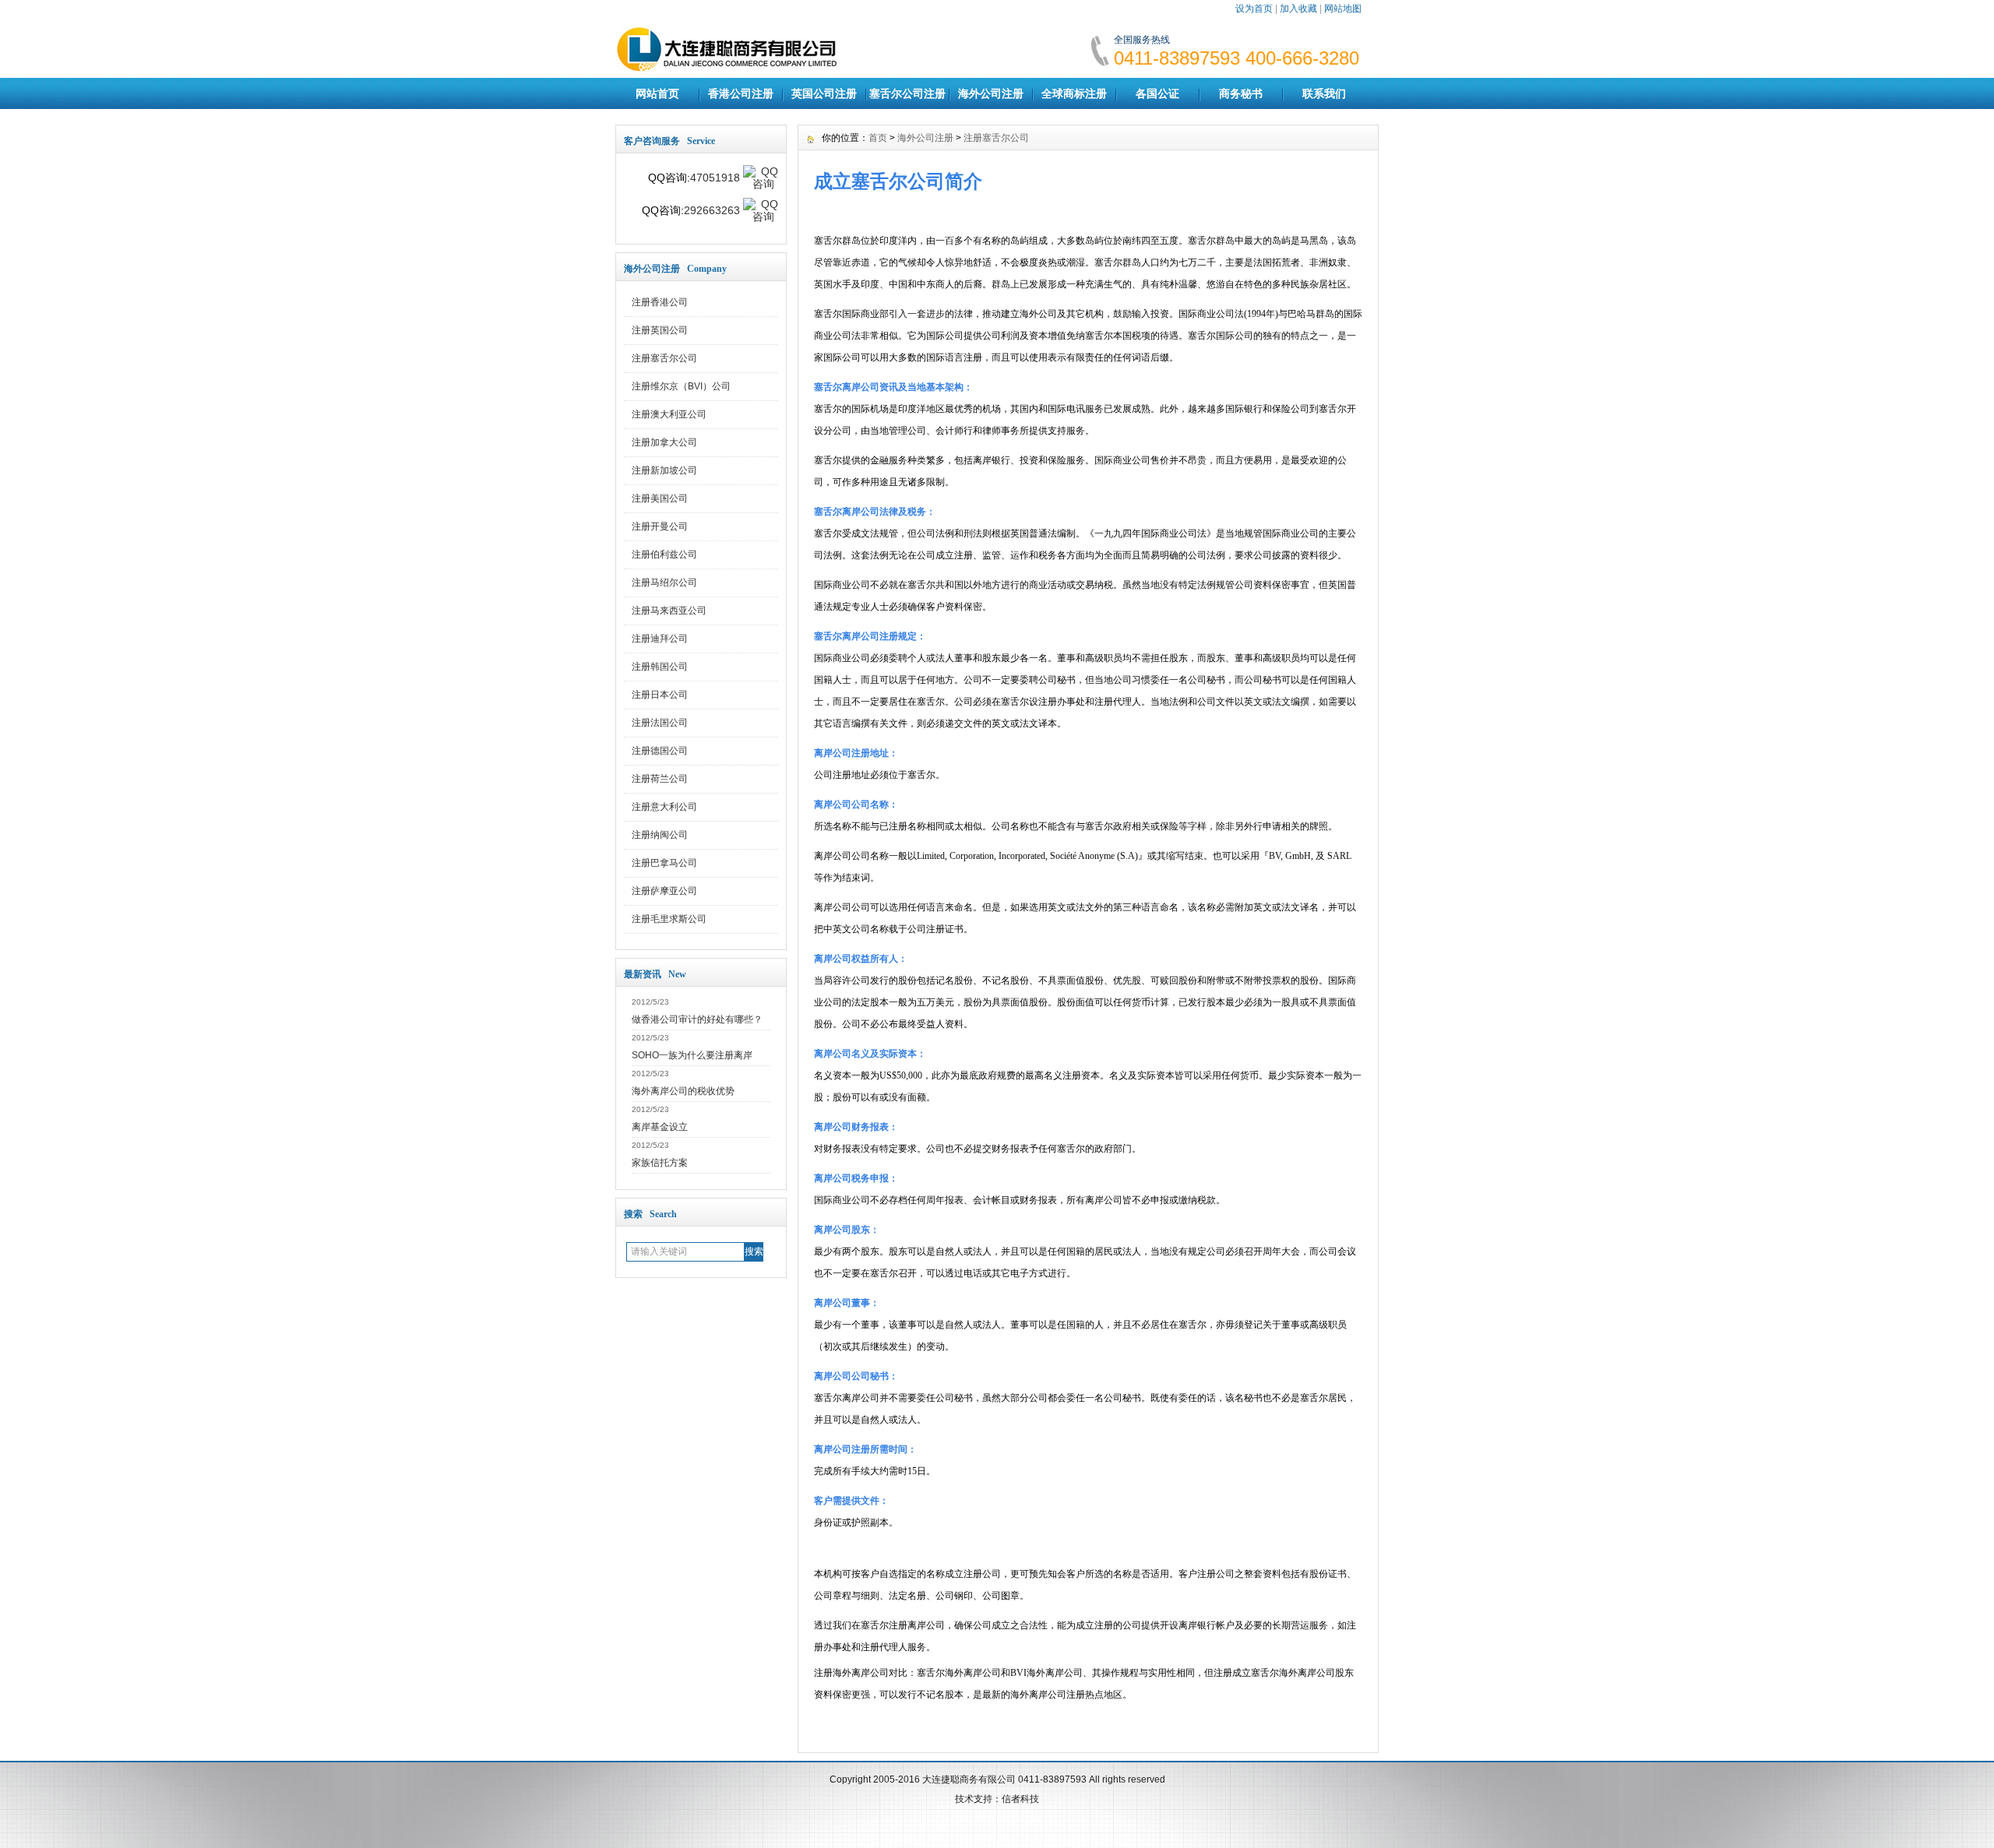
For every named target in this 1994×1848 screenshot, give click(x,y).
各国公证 (1157, 93)
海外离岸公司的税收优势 (683, 1091)
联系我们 (1324, 93)
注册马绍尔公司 (664, 583)
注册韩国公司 (660, 667)
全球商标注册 (1074, 93)
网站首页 (657, 93)
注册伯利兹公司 (664, 554)
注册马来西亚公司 (669, 611)
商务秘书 (1241, 93)
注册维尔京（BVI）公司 (681, 386)
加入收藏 (1298, 9)
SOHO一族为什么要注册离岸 (692, 1055)
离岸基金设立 (660, 1127)
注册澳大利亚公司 (669, 414)
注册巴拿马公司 (664, 863)
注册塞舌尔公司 (664, 358)
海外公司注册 (991, 93)
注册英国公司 (660, 330)
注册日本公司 (660, 695)
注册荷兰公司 (660, 779)
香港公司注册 (741, 93)
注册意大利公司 (664, 807)
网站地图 (1343, 9)
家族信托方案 (660, 1163)
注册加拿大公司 (664, 442)
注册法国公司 (660, 723)
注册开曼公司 (660, 526)
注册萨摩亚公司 (664, 891)
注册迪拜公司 (660, 639)
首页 (878, 138)
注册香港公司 (660, 302)
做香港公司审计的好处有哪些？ (697, 1019)
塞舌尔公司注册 (907, 93)
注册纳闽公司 (660, 835)
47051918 (715, 178)
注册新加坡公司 (664, 470)
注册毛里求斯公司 (669, 919)
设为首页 (1254, 9)
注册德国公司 (660, 751)
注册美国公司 (660, 498)
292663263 (712, 210)
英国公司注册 (824, 93)
